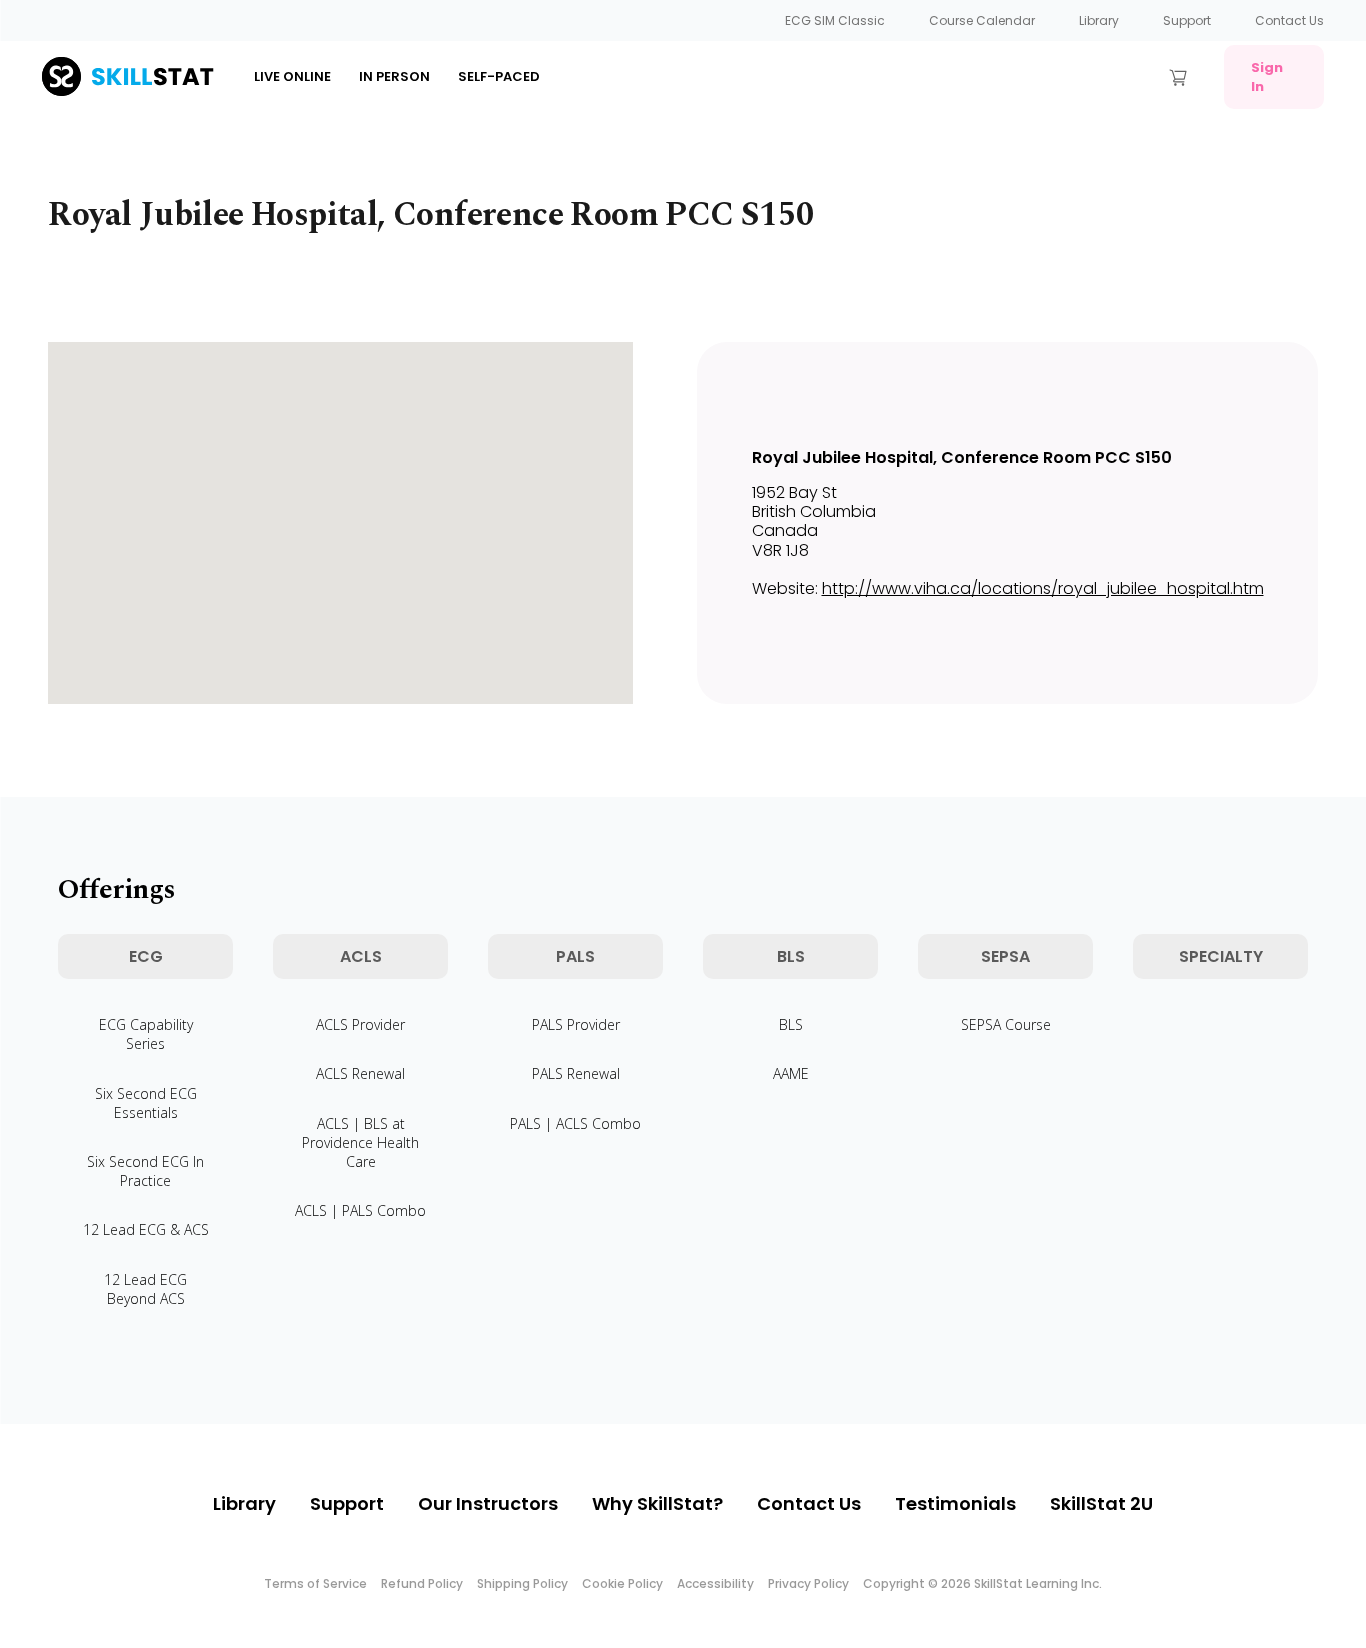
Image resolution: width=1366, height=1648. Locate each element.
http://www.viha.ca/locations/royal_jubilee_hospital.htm (1043, 588)
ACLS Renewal (360, 1073)
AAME (791, 1073)
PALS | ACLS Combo (575, 1123)
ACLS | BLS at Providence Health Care (360, 1142)
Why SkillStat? (657, 1503)
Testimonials (955, 1503)
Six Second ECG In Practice (145, 1171)
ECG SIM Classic (835, 20)
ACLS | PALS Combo (360, 1210)
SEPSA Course (1006, 1024)
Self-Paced (499, 76)
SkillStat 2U (1101, 1503)
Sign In (1267, 77)
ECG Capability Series (146, 1034)
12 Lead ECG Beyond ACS (145, 1289)
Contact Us (1289, 20)
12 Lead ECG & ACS (146, 1229)
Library (1099, 20)
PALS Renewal (576, 1073)
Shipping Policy (522, 1583)
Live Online (292, 76)
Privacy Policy (808, 1583)
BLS (791, 1024)
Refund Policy (422, 1583)
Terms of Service (315, 1583)
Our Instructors (488, 1503)
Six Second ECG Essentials (146, 1103)
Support (1187, 20)
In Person (394, 76)
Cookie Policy (622, 1583)
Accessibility (715, 1583)
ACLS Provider (360, 1024)
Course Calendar (982, 20)
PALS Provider (576, 1024)
